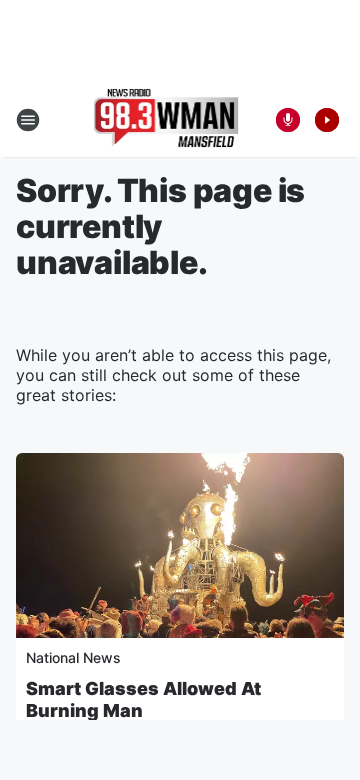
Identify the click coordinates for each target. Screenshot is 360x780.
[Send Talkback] (288, 120)
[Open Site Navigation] (28, 120)
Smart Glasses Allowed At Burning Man (143, 699)
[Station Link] (166, 120)
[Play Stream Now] (327, 120)
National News (73, 657)
